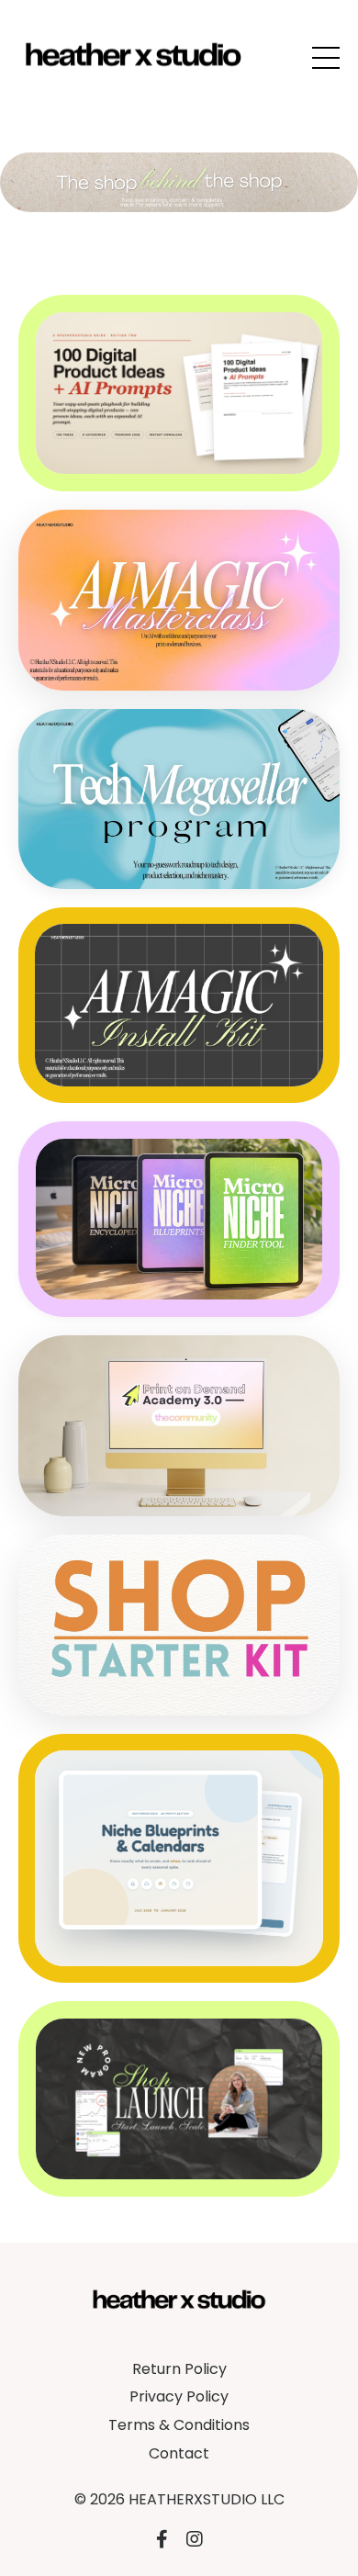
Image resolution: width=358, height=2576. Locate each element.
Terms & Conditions (179, 2425)
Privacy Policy (179, 2396)
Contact (179, 2453)
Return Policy (179, 2369)
